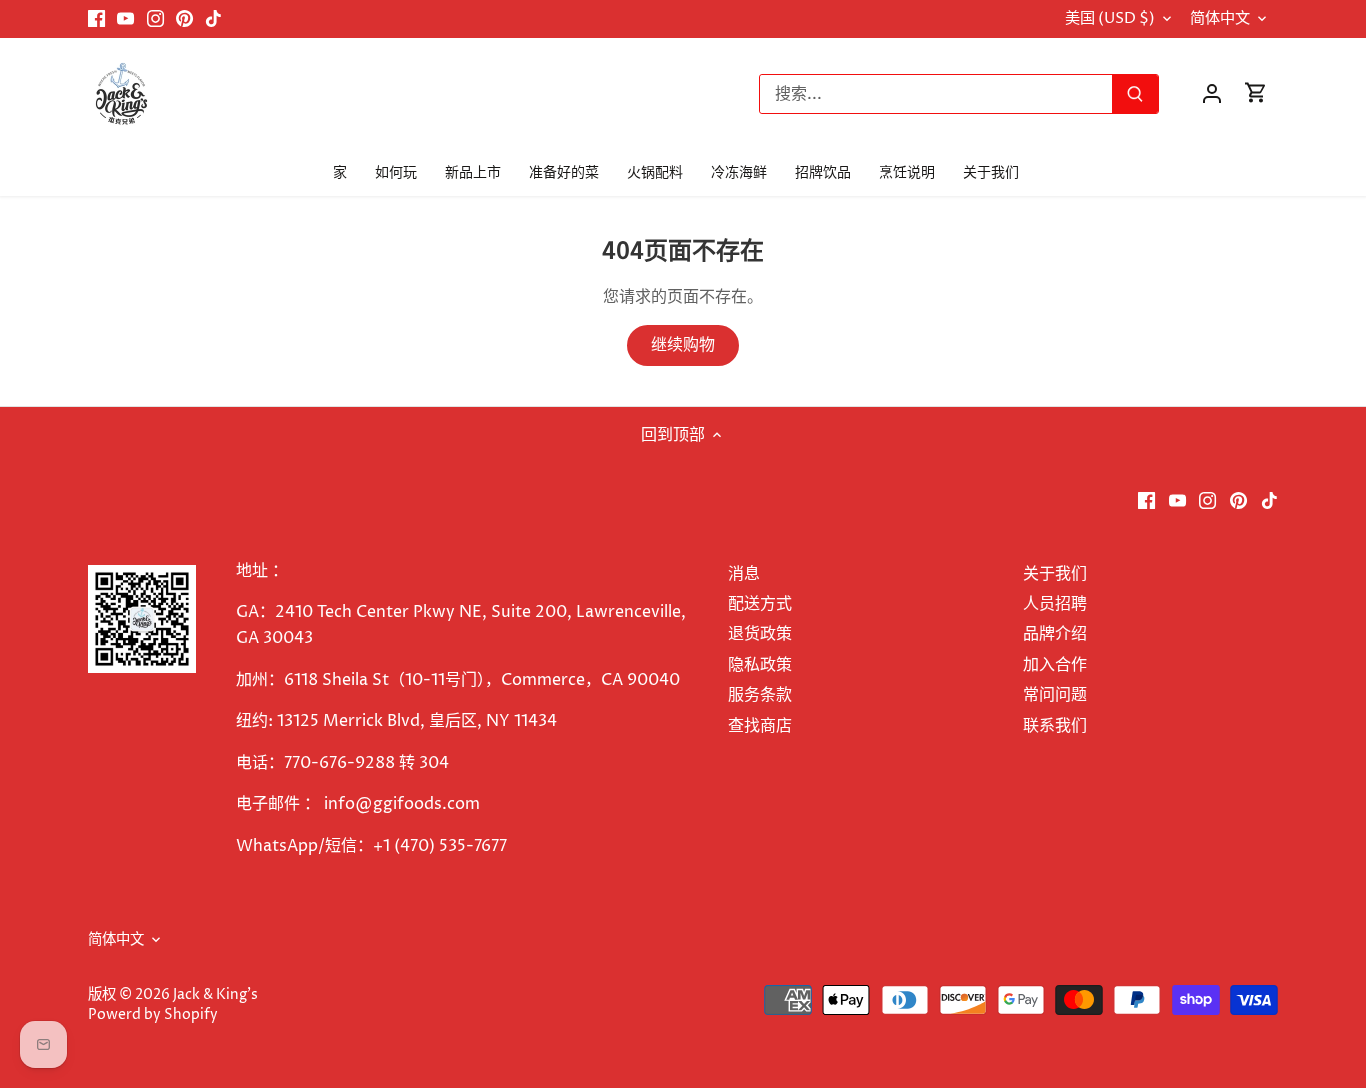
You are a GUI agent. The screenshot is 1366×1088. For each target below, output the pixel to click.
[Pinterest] (184, 19)
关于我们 (1055, 574)
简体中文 (1220, 19)
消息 (744, 574)
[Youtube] (125, 19)
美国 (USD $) (1110, 19)
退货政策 (760, 634)
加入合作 (1055, 665)
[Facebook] (96, 19)
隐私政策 (760, 665)
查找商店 (760, 726)
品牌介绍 (1055, 634)
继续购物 (683, 345)
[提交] (1136, 94)
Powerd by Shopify (153, 1015)
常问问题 (1055, 695)
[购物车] (1256, 93)
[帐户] (1212, 93)
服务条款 (760, 695)
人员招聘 (1055, 604)
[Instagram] (155, 19)
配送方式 (760, 604)
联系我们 (1055, 726)
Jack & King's (215, 995)
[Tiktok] (213, 19)
